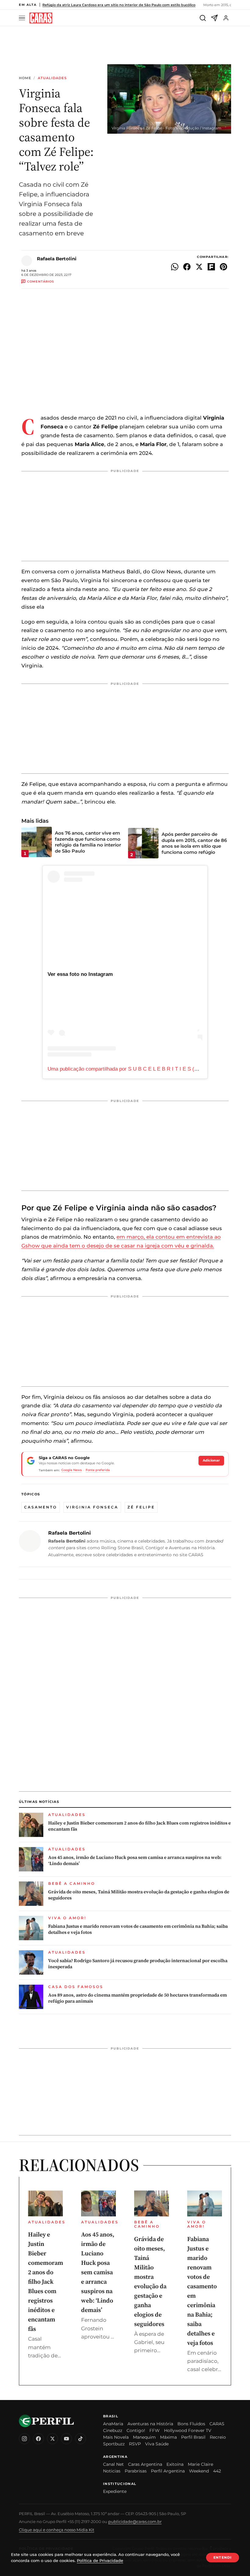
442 (217, 2471)
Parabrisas (136, 2471)
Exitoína (175, 2464)
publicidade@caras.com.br (135, 2521)
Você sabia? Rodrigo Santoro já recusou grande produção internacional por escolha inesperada (138, 1964)
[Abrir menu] (23, 18)
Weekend (199, 2471)
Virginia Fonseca (92, 1507)
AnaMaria (113, 2424)
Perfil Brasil (193, 2437)
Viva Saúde (157, 2444)
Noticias (112, 2471)
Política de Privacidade (100, 2560)
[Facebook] (38, 2439)
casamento (41, 1507)
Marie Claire (200, 2464)
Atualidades (52, 78)
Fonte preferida (98, 1470)
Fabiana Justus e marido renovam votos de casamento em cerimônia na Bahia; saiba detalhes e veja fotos (138, 1929)
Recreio (218, 2437)
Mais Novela (116, 2437)
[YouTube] (66, 2439)
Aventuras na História (150, 2424)
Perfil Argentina (168, 2471)
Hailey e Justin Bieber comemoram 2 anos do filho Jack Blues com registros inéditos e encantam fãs (139, 1826)
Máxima (168, 2437)
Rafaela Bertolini (57, 259)
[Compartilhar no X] (199, 267)
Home (25, 78)
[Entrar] (226, 18)
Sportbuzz (114, 2444)
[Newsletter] (214, 18)
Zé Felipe (141, 1507)
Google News (71, 1470)
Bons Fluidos (191, 2424)
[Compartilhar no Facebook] (187, 267)
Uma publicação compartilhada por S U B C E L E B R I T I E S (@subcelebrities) (140, 1069)
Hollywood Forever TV (188, 2430)
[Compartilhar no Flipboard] (211, 267)
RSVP (135, 2444)
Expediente (115, 2491)
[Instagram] (24, 2439)
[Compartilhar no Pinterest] (223, 267)
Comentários (41, 282)
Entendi (223, 2557)
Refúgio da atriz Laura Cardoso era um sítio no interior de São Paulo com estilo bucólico (119, 5)
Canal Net (113, 2464)
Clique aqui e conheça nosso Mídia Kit (57, 2530)
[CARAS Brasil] (41, 18)
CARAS (217, 2424)
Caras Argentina (145, 2464)
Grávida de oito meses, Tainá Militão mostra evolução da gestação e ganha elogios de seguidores (139, 1895)
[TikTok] (80, 2439)
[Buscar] (203, 18)
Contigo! (136, 2430)
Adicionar (211, 1460)
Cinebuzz (113, 2430)
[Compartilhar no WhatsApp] (175, 267)
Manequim (144, 2437)
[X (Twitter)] (52, 2439)
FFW (155, 2430)
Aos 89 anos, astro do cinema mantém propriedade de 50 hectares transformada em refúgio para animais (137, 1998)
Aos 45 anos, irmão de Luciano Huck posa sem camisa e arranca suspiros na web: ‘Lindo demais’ (135, 1860)
